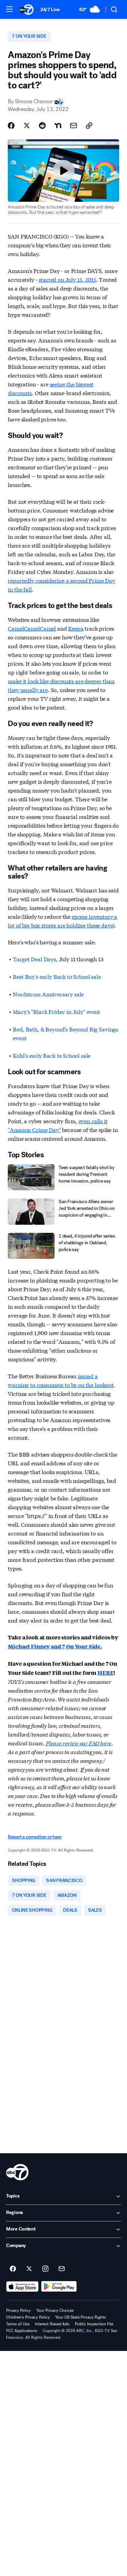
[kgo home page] (17, 2172)
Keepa (76, 628)
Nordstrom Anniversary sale (48, 994)
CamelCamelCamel (32, 628)
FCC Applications (22, 2331)
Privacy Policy (18, 2310)
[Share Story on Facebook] (11, 126)
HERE (105, 1673)
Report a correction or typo (35, 1837)
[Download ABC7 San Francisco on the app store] (22, 2287)
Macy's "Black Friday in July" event (56, 1011)
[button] (9, 9)
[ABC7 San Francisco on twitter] (29, 2269)
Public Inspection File (94, 2324)
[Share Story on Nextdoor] (58, 126)
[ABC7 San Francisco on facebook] (13, 2269)
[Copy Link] (89, 126)
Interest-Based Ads (52, 2324)
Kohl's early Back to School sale (52, 1055)
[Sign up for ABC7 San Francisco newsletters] (62, 2269)
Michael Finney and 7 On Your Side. (55, 1646)
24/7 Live (50, 10)
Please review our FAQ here (79, 1743)
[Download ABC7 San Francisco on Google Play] (59, 2287)
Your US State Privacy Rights (81, 2317)
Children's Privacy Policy (28, 2317)
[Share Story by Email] (73, 126)
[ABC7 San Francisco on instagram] (45, 2269)
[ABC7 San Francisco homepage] (26, 9)
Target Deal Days (34, 959)
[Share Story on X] (27, 126)
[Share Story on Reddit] (42, 126)
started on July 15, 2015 (67, 279)
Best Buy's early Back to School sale (57, 976)
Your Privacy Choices (55, 2310)
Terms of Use (18, 2324)
